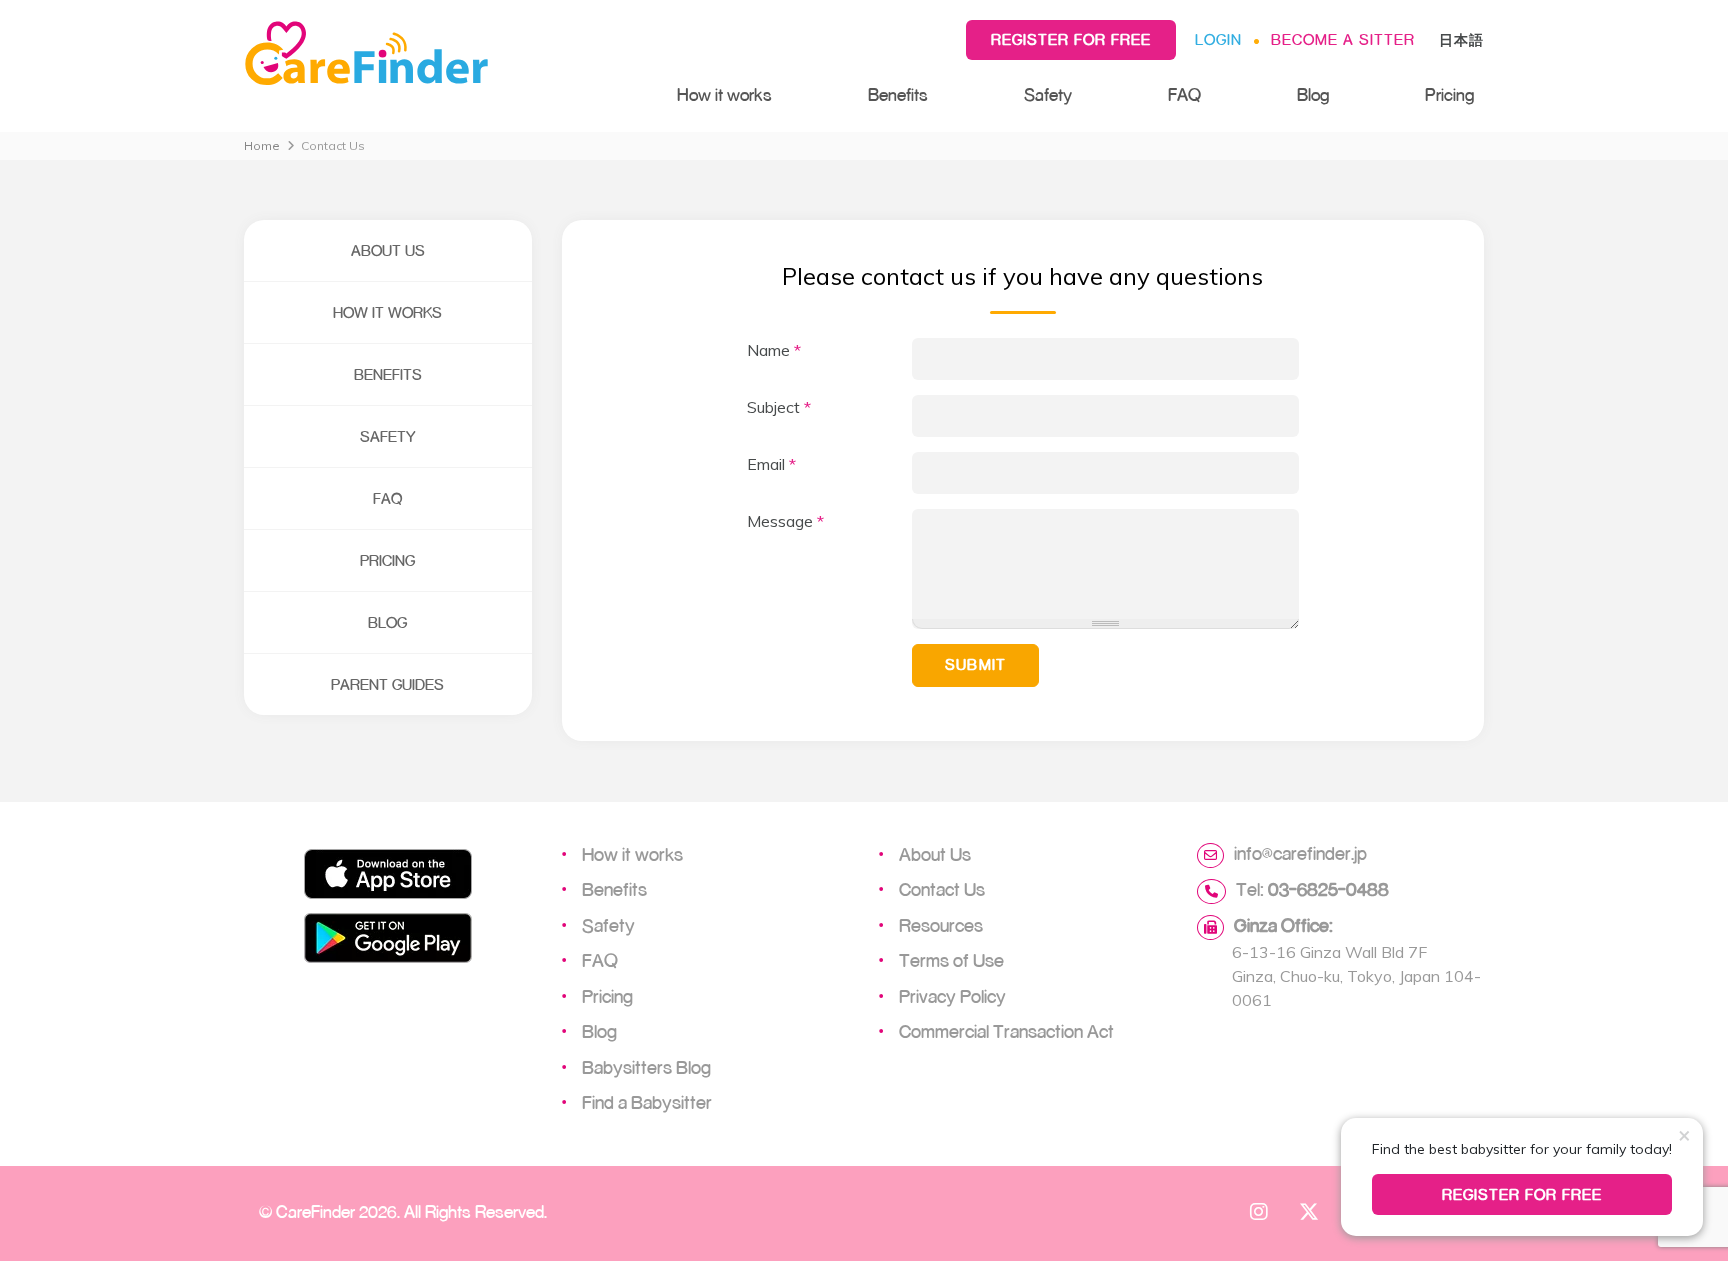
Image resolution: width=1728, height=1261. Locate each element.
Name (774, 350)
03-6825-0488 (1328, 889)
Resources (941, 925)
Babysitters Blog (646, 1067)
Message (785, 521)
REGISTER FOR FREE (1522, 1194)
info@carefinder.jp (1300, 853)
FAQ (1184, 94)
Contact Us (942, 889)
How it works (724, 94)
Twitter (1309, 1211)
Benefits (898, 94)
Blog (1313, 94)
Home (262, 145)
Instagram (1259, 1211)
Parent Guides (387, 684)
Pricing (1449, 94)
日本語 (1461, 39)
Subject (779, 407)
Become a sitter (1343, 39)
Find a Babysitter (647, 1102)
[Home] (440, 54)
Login (1218, 39)
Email (771, 464)
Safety (1048, 94)
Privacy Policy (952, 996)
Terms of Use (951, 960)
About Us (388, 250)
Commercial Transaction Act (1006, 1031)
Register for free (1071, 39)
